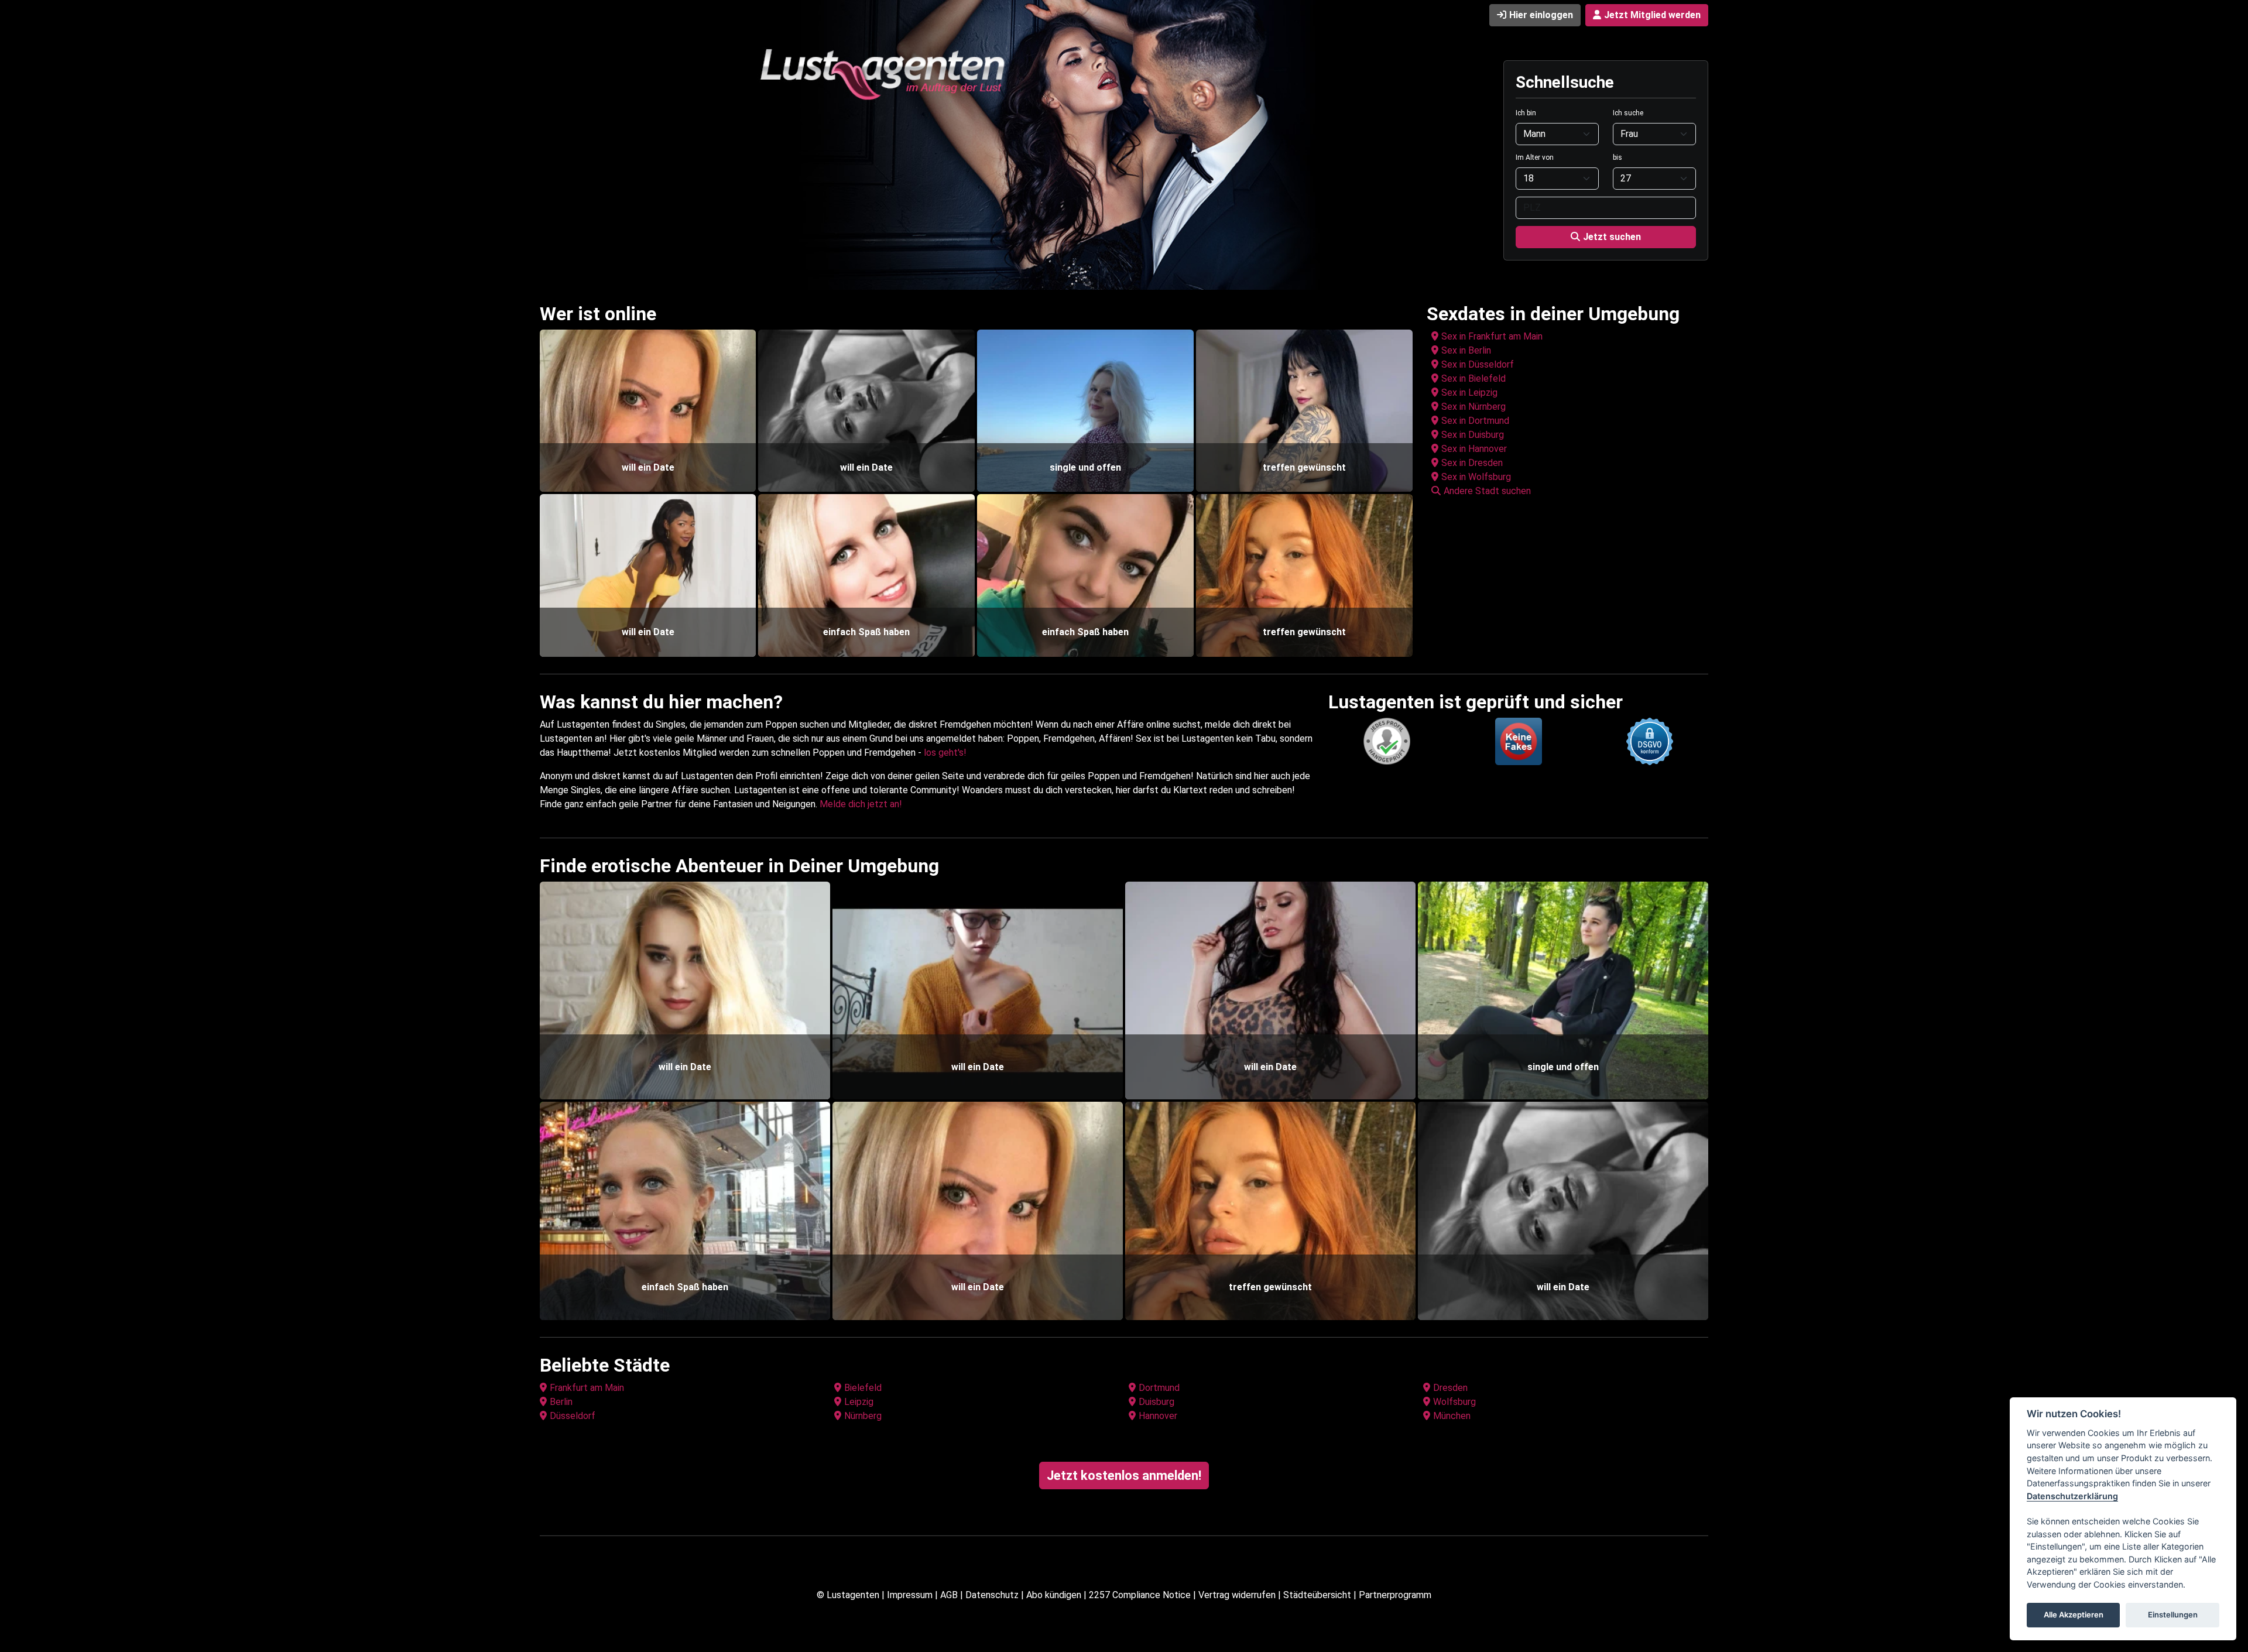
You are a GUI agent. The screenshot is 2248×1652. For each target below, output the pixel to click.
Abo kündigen (1054, 1595)
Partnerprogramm (1395, 1595)
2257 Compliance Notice (1140, 1595)
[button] (1570, 491)
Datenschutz (992, 1595)
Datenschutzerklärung (2072, 1496)
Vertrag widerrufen (1237, 1595)
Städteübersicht (1317, 1595)
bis (1618, 157)
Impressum (910, 1595)
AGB (949, 1595)
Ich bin (1526, 113)
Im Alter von (1535, 157)
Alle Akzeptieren (2074, 1615)
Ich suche (1628, 113)
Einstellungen (2173, 1615)
